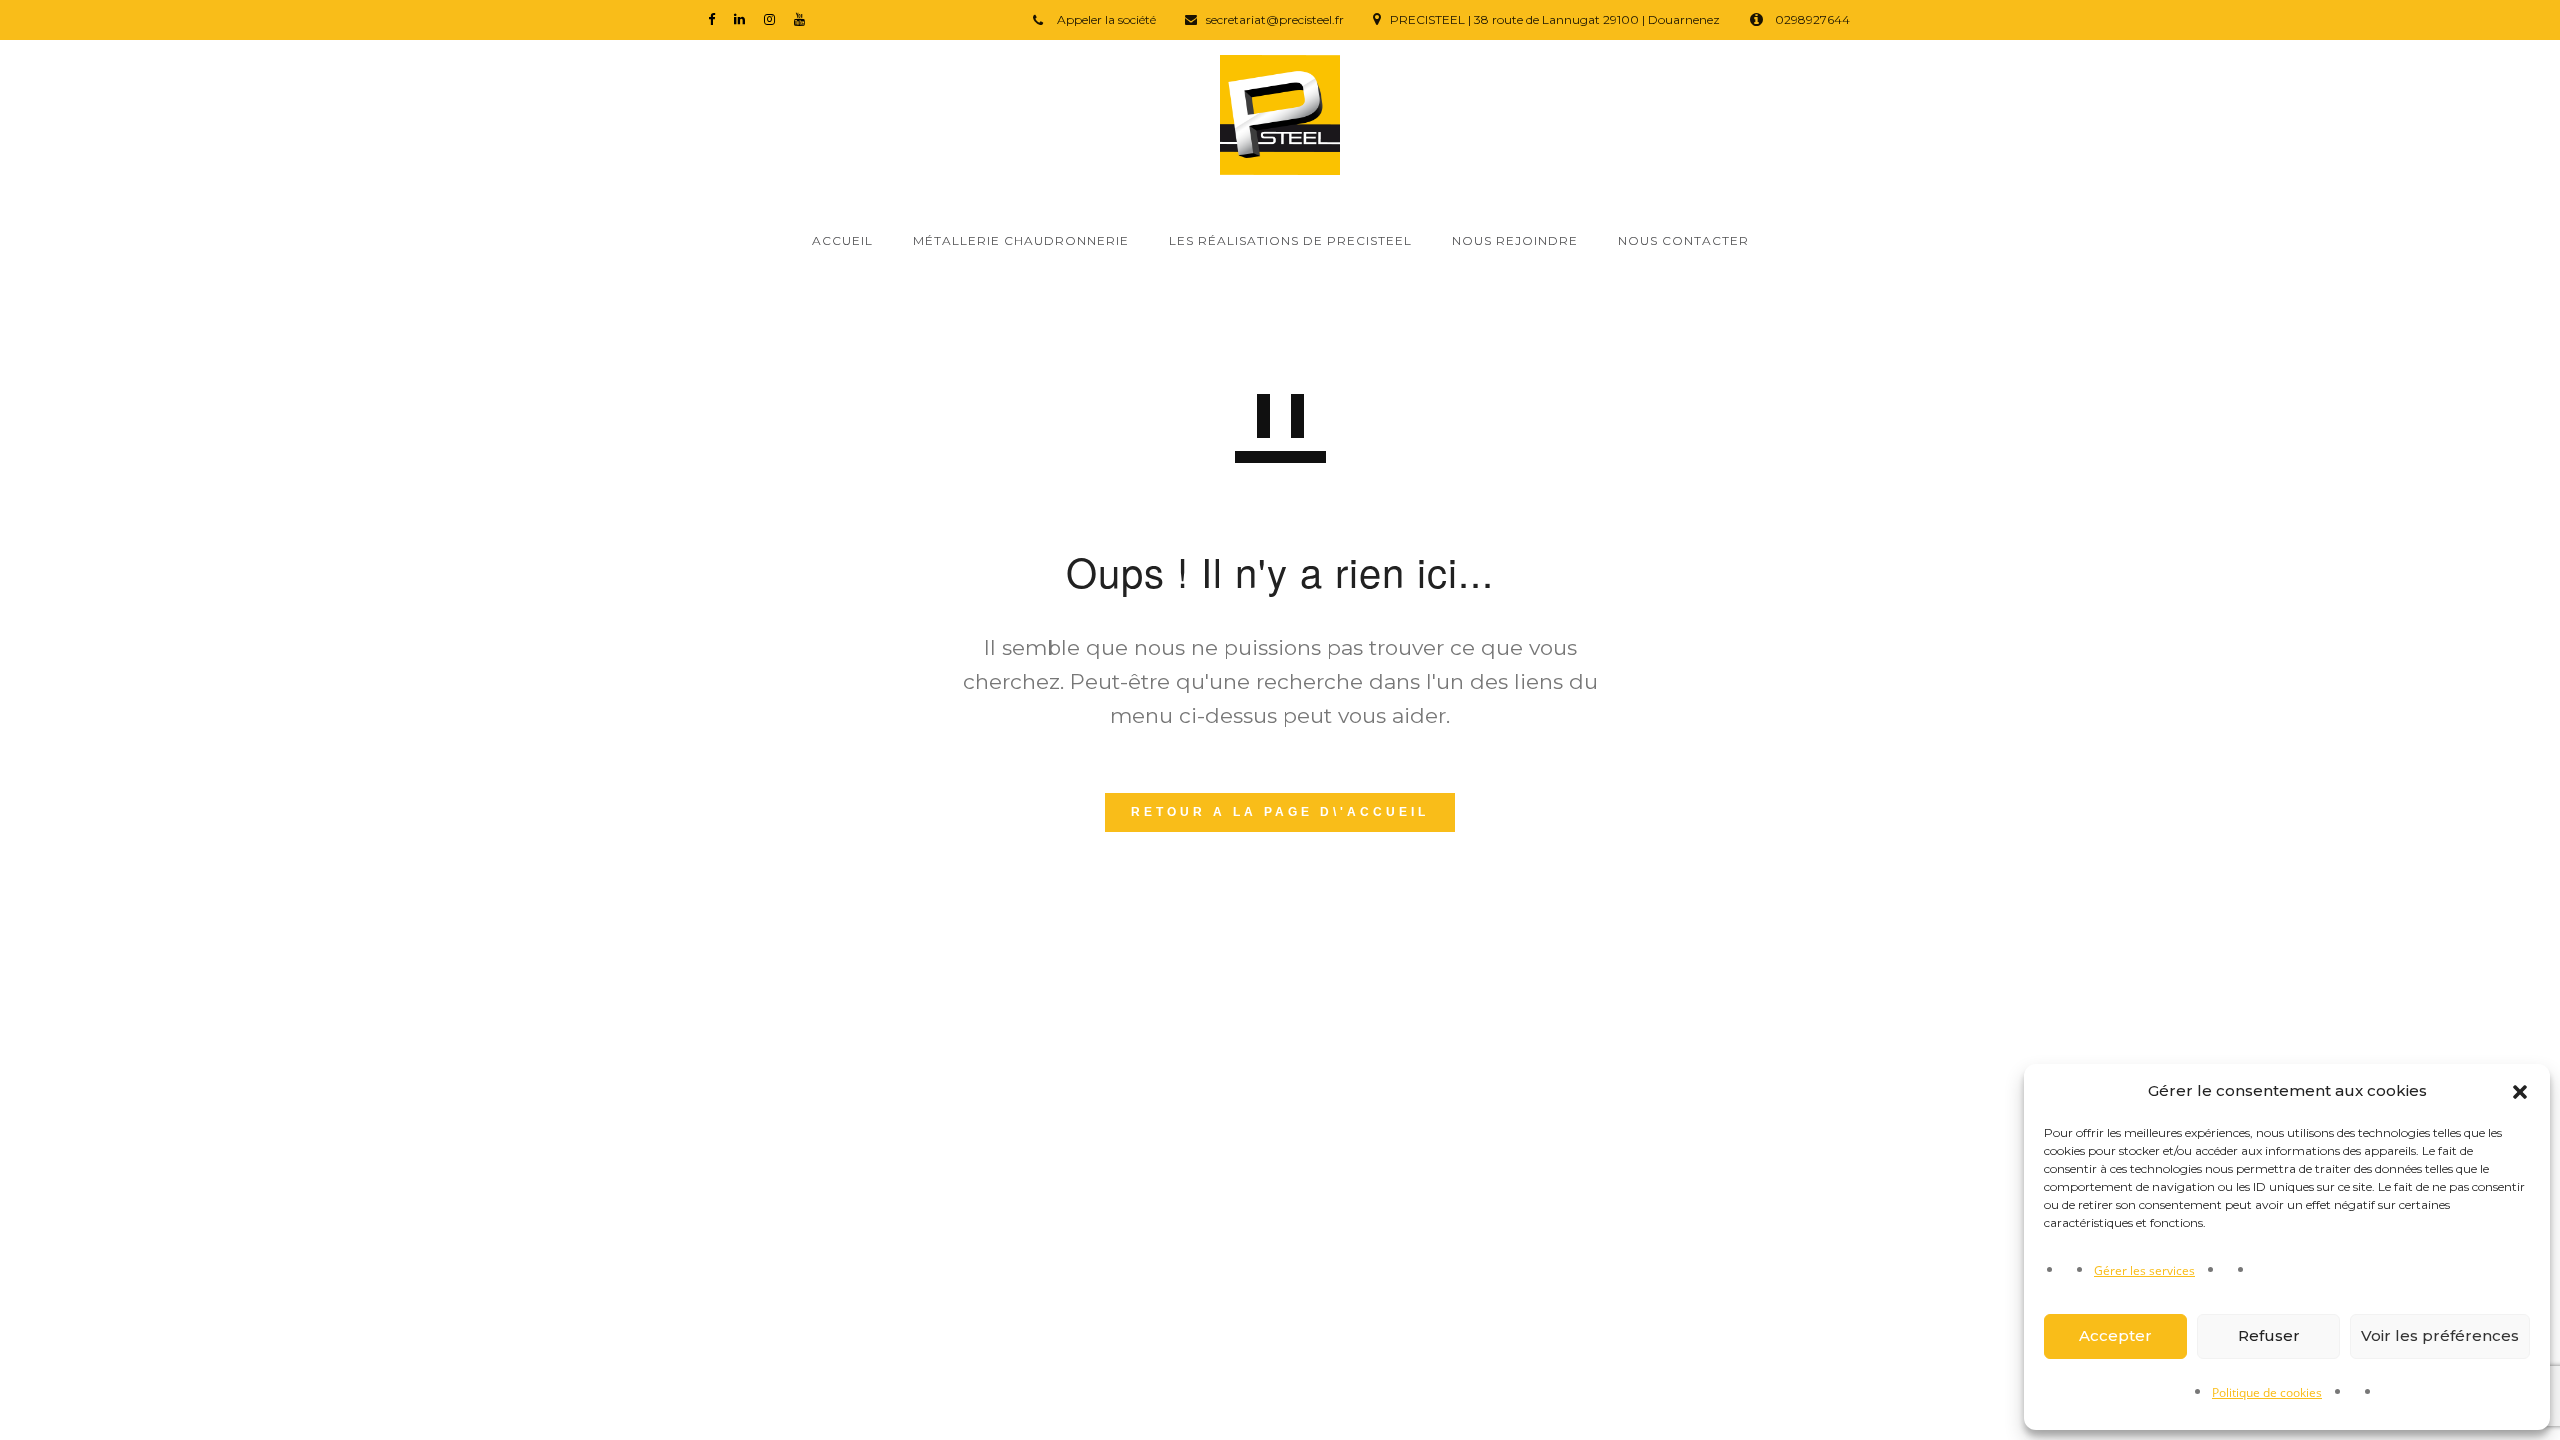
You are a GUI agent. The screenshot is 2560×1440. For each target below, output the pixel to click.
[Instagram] (774, 18)
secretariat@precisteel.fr (1275, 19)
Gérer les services (2144, 1270)
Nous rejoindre (1515, 240)
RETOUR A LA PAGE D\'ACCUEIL (1280, 812)
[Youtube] (804, 18)
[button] (2520, 1092)
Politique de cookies (2267, 1392)
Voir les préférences (2440, 1335)
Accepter (2115, 1335)
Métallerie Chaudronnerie (1021, 240)
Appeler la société (1105, 19)
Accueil (842, 240)
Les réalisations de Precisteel (1290, 240)
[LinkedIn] (744, 18)
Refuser (2269, 1335)
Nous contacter (1683, 240)
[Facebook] (716, 18)
